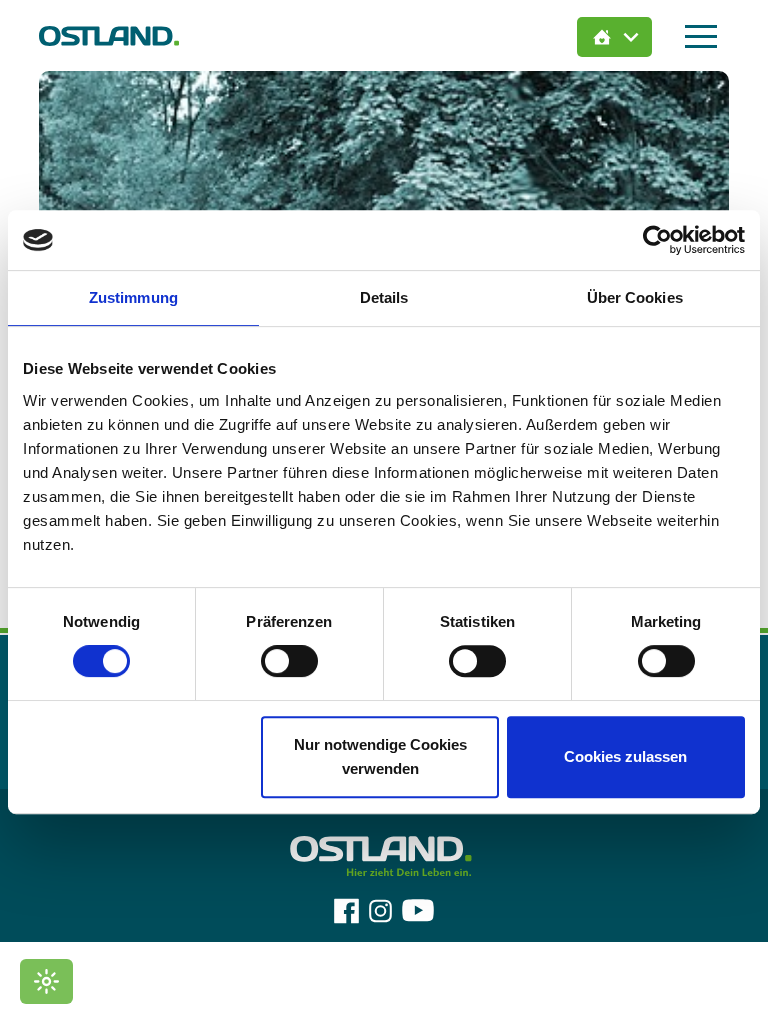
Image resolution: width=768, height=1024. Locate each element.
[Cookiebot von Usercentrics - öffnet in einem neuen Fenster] (657, 240)
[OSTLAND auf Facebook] (346, 911)
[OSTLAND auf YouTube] (418, 911)
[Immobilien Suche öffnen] (614, 37)
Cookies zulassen (625, 756)
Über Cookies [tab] (635, 297)
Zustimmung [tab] (133, 297)
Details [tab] (384, 297)
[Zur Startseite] (109, 35)
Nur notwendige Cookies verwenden (380, 756)
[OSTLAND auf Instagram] (380, 911)
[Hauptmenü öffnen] (701, 36)
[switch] (289, 661)
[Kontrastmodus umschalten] (46, 981)
